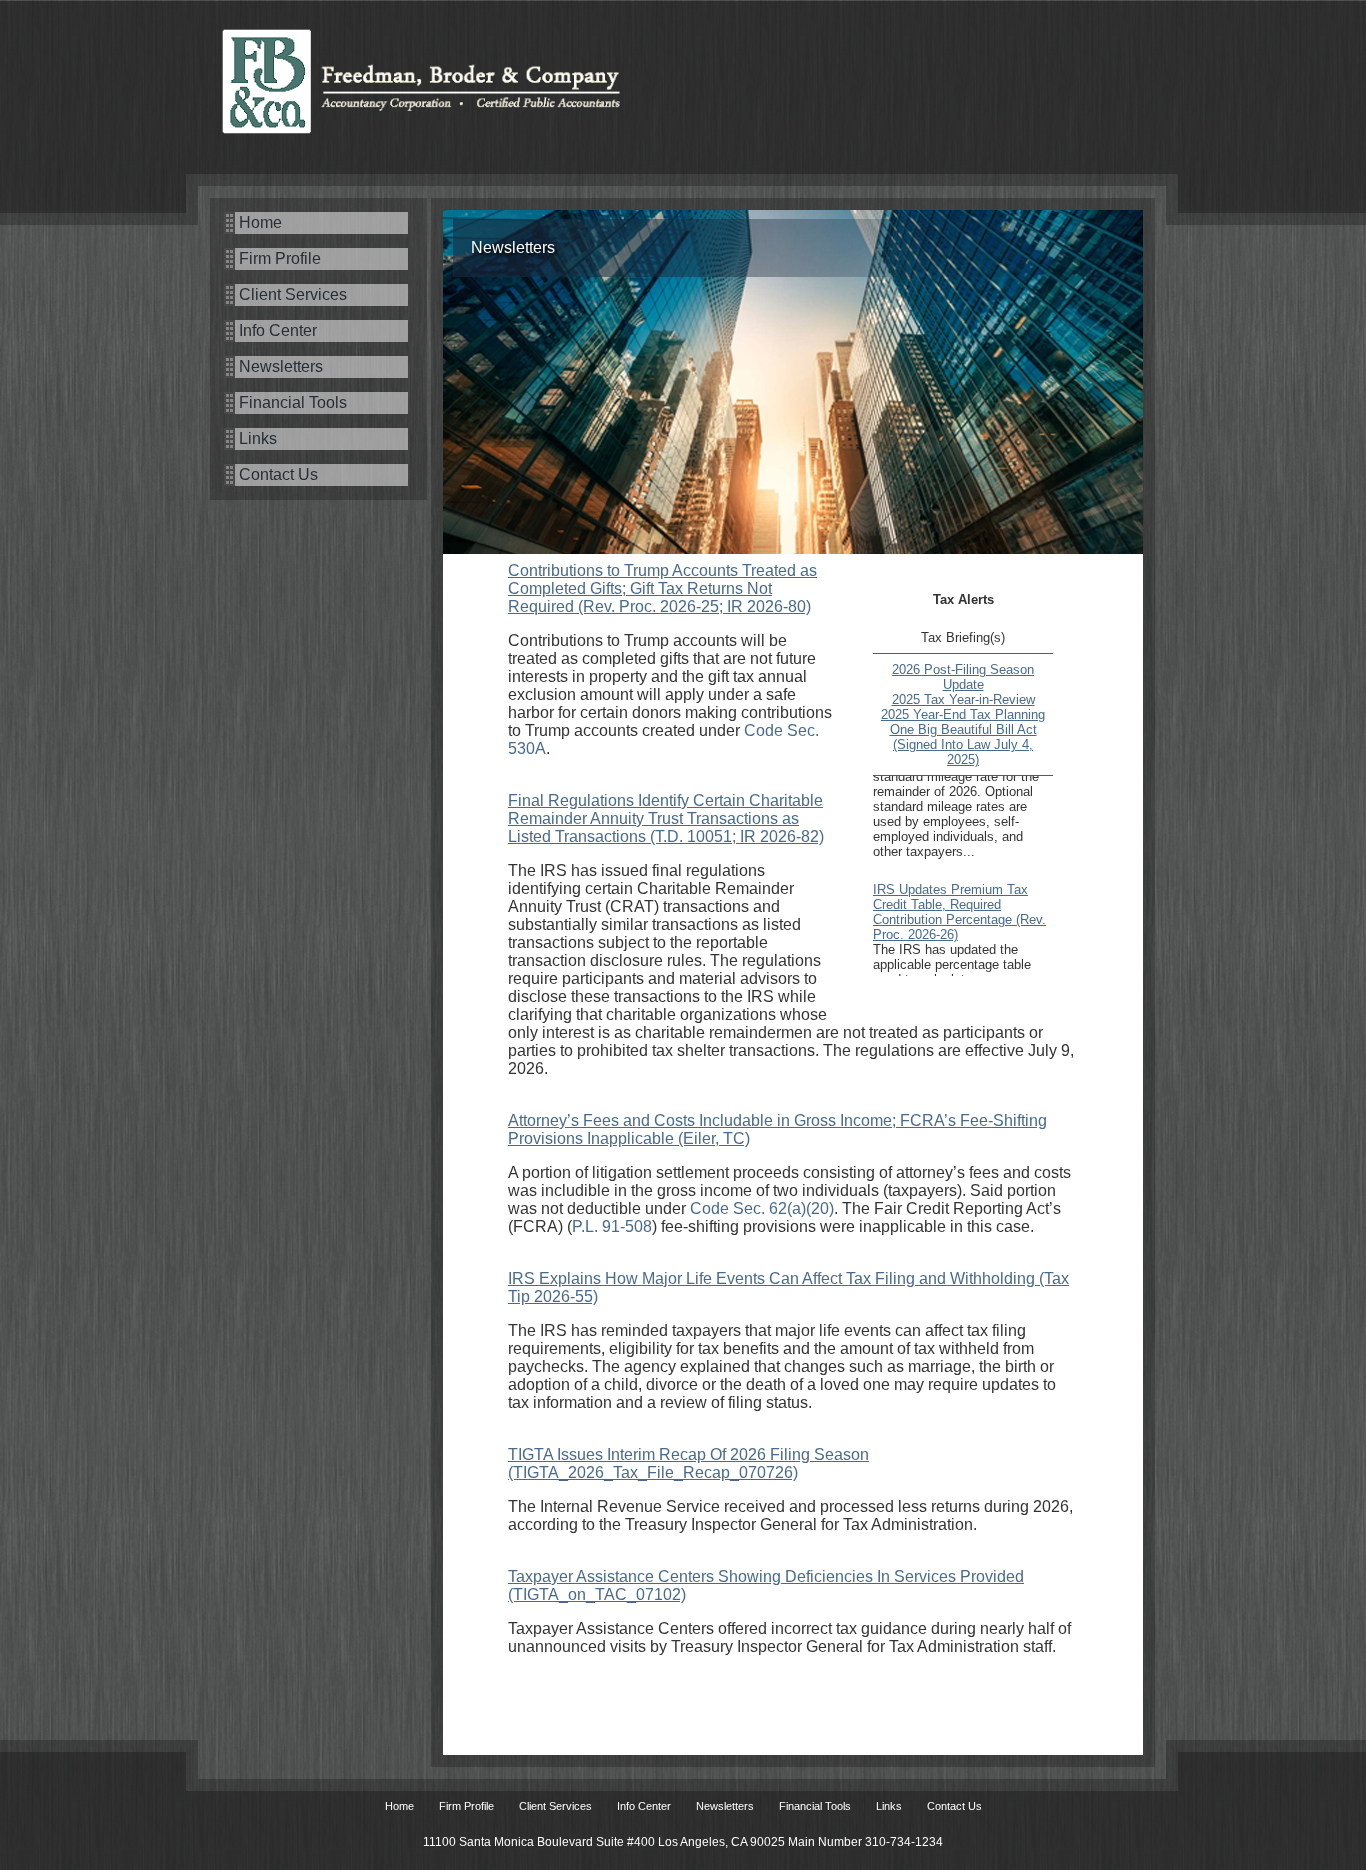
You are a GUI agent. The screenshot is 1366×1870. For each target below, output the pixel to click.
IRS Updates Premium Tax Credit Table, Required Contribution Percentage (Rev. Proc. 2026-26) (959, 897)
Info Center (278, 330)
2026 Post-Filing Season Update (963, 677)
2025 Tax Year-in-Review (963, 699)
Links (258, 438)
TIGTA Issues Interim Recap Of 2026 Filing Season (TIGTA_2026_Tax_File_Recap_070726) (688, 1463)
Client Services (293, 294)
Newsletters (281, 366)
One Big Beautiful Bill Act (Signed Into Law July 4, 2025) (963, 744)
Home (260, 222)
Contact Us (278, 474)
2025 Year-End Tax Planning (963, 714)
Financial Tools (293, 402)
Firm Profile (280, 258)
